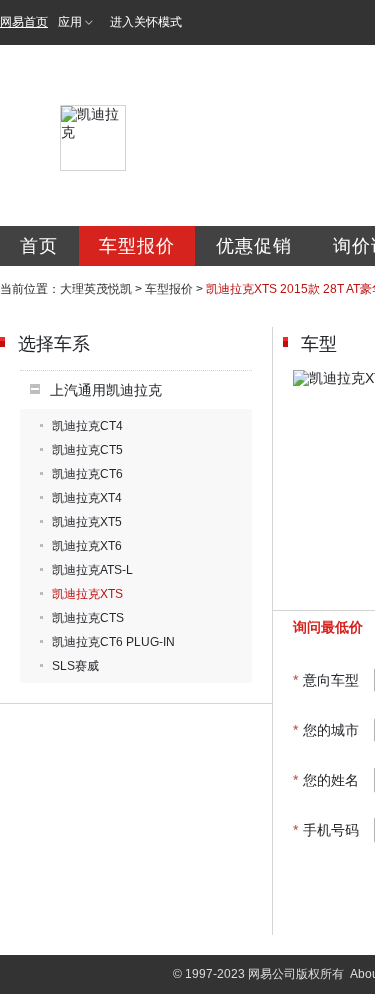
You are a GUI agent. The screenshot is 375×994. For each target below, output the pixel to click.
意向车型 (326, 680)
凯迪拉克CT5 (87, 450)
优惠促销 (254, 246)
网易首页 (24, 22)
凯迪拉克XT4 (87, 498)
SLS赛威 (75, 666)
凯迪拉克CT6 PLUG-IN (113, 642)
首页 (39, 246)
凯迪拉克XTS (87, 594)
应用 (70, 22)
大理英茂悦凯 (96, 289)
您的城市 (326, 730)
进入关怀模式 (146, 22)
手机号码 (326, 830)
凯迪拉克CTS (88, 618)
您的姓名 (326, 780)
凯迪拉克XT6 (87, 546)
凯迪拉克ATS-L (92, 570)
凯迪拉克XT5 (87, 522)
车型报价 (137, 246)
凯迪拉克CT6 (87, 474)
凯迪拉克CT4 (87, 426)
